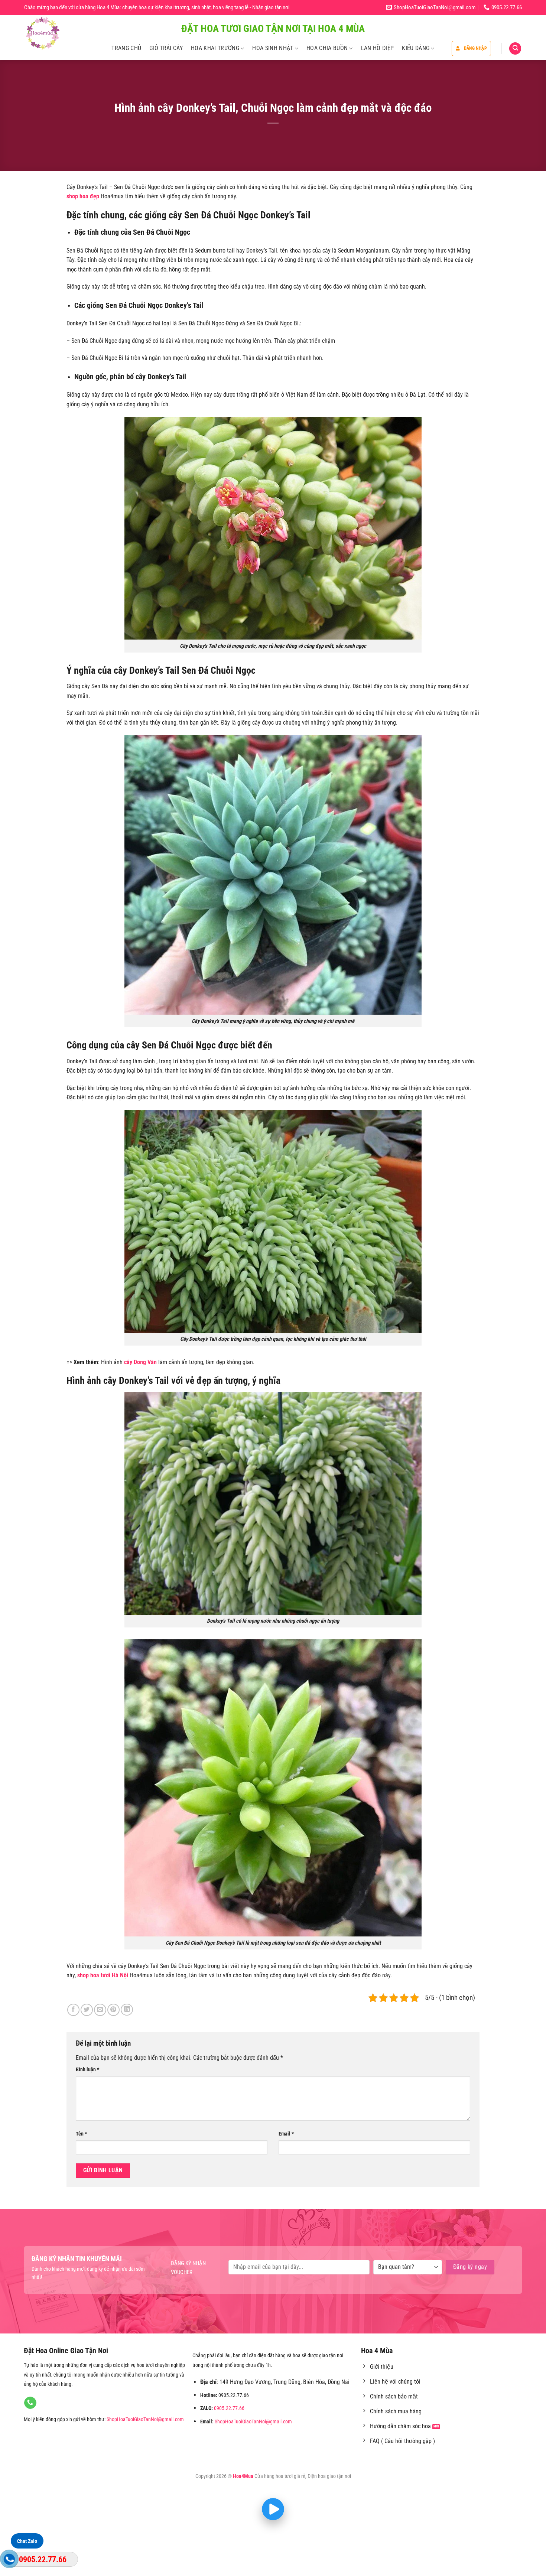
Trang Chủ (126, 48)
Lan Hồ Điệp (378, 48)
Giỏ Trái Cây (166, 48)
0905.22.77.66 (229, 2408)
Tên (81, 2134)
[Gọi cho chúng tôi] (30, 2403)
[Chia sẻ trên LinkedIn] (127, 2010)
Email (286, 2134)
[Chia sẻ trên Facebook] (73, 2010)
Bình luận (87, 2070)
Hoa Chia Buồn (327, 48)
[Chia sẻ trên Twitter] (87, 2010)
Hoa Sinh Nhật (273, 48)
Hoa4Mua (243, 2476)
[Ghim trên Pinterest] (113, 2010)
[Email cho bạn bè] (100, 2010)
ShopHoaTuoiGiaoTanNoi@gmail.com (145, 2419)
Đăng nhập (475, 48)
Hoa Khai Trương (215, 48)
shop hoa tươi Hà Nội (103, 1975)
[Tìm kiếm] (515, 48)
